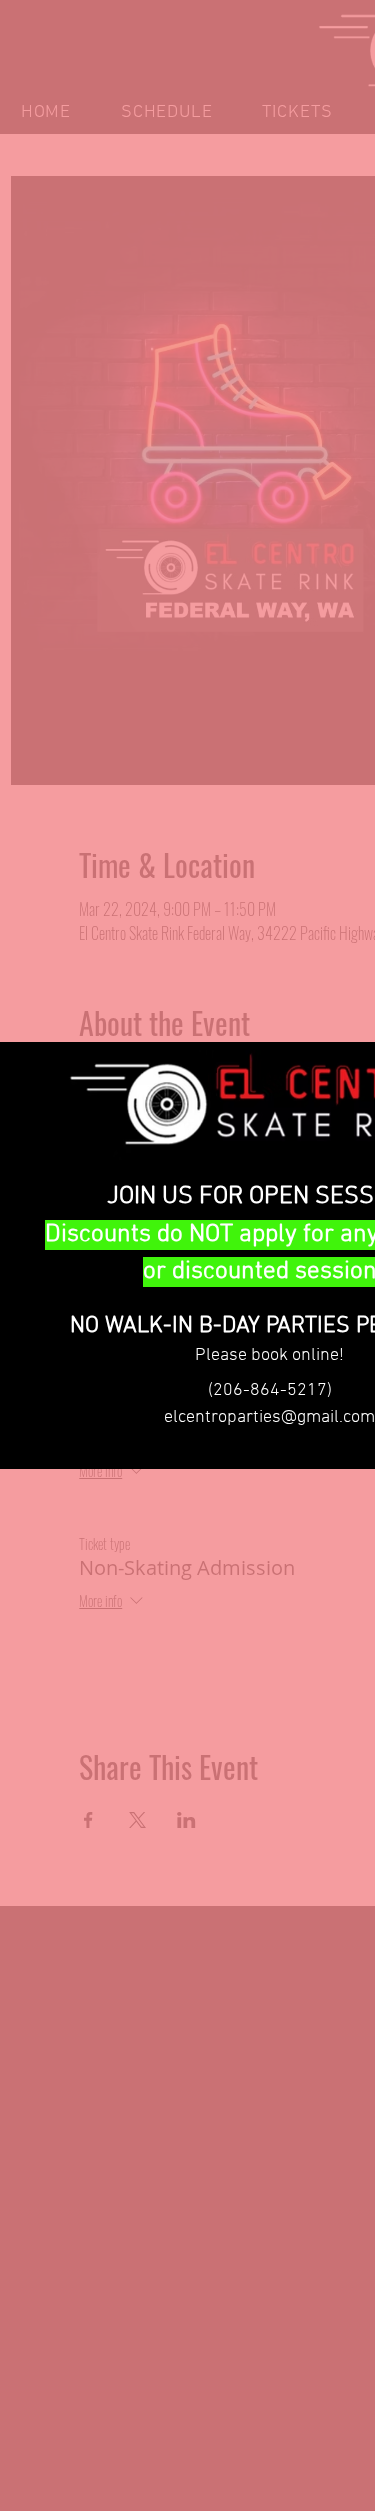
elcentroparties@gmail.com (269, 1417)
